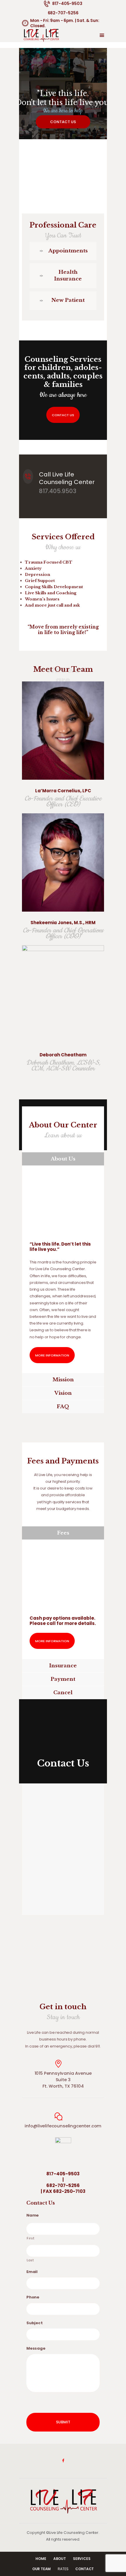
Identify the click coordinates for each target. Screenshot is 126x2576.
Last (30, 2260)
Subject (35, 2323)
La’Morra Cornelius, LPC (63, 791)
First (30, 2238)
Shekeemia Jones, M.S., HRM (63, 923)
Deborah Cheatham (63, 1055)
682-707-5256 (63, 2186)
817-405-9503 (63, 2174)
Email (32, 2272)
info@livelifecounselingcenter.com (63, 2126)
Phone (33, 2297)
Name (33, 2216)
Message (36, 2349)
